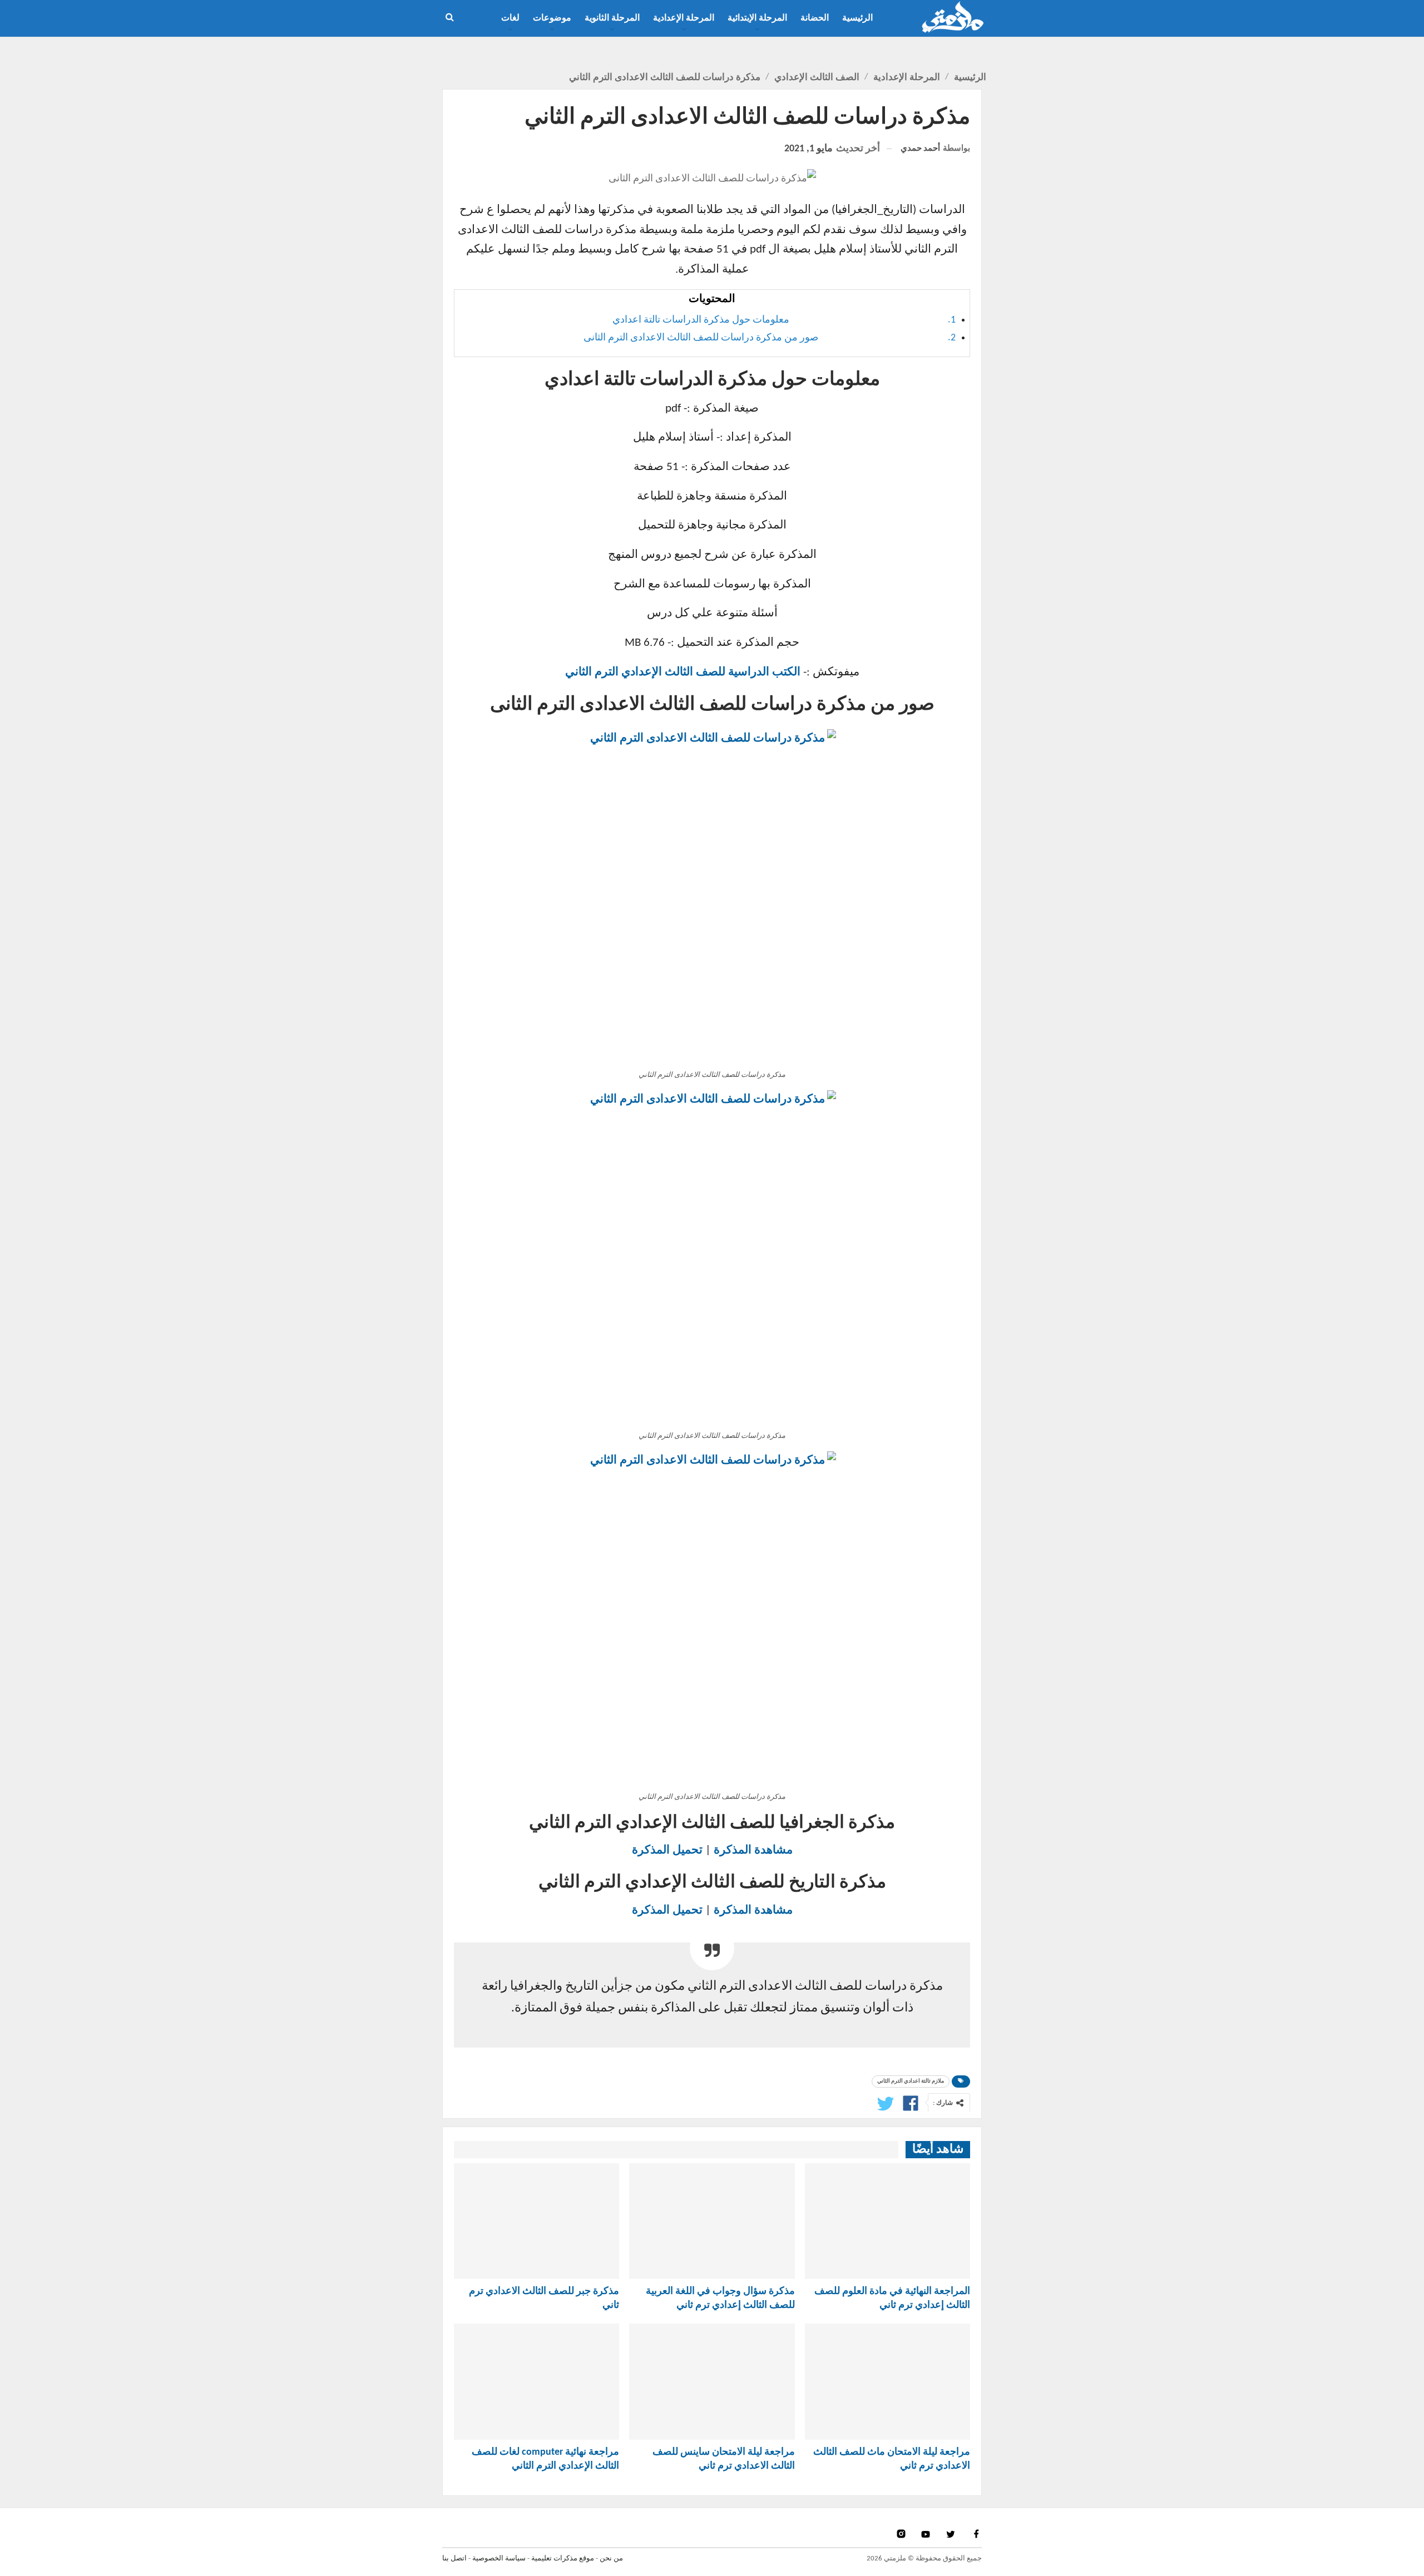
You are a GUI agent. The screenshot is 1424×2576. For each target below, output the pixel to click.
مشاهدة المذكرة (753, 1850)
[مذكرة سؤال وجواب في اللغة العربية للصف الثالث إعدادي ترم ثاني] (712, 2221)
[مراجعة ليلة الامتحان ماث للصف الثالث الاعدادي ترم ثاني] (887, 2381)
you (927, 2534)
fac (976, 2534)
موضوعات (552, 18)
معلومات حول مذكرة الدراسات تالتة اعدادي (701, 320)
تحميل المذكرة (667, 1850)
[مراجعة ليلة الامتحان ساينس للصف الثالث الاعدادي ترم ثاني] (712, 2381)
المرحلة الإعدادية (684, 18)
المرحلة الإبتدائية (757, 18)
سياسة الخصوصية (499, 2558)
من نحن (611, 2558)
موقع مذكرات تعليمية (563, 2558)
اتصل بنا (454, 2558)
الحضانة (815, 18)
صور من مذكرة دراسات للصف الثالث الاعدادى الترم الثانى (701, 338)
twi (952, 2534)
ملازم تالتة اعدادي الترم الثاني (911, 2081)
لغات (510, 18)
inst (902, 2534)
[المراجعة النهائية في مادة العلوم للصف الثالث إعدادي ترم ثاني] (887, 2221)
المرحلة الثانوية (612, 18)
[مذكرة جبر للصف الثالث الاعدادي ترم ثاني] (537, 2221)
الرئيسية (857, 18)
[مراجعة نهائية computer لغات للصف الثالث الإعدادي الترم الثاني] (537, 2381)
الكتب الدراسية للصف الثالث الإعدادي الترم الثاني (683, 672)
